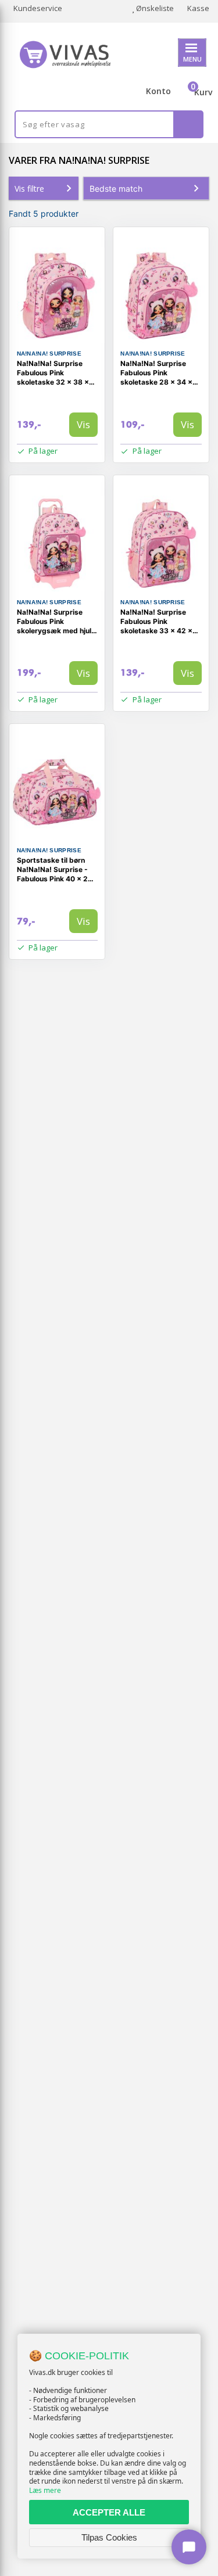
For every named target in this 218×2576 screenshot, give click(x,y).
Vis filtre (29, 189)
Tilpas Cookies (109, 2537)
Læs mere (45, 2490)
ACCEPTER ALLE (109, 2512)
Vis (83, 424)
